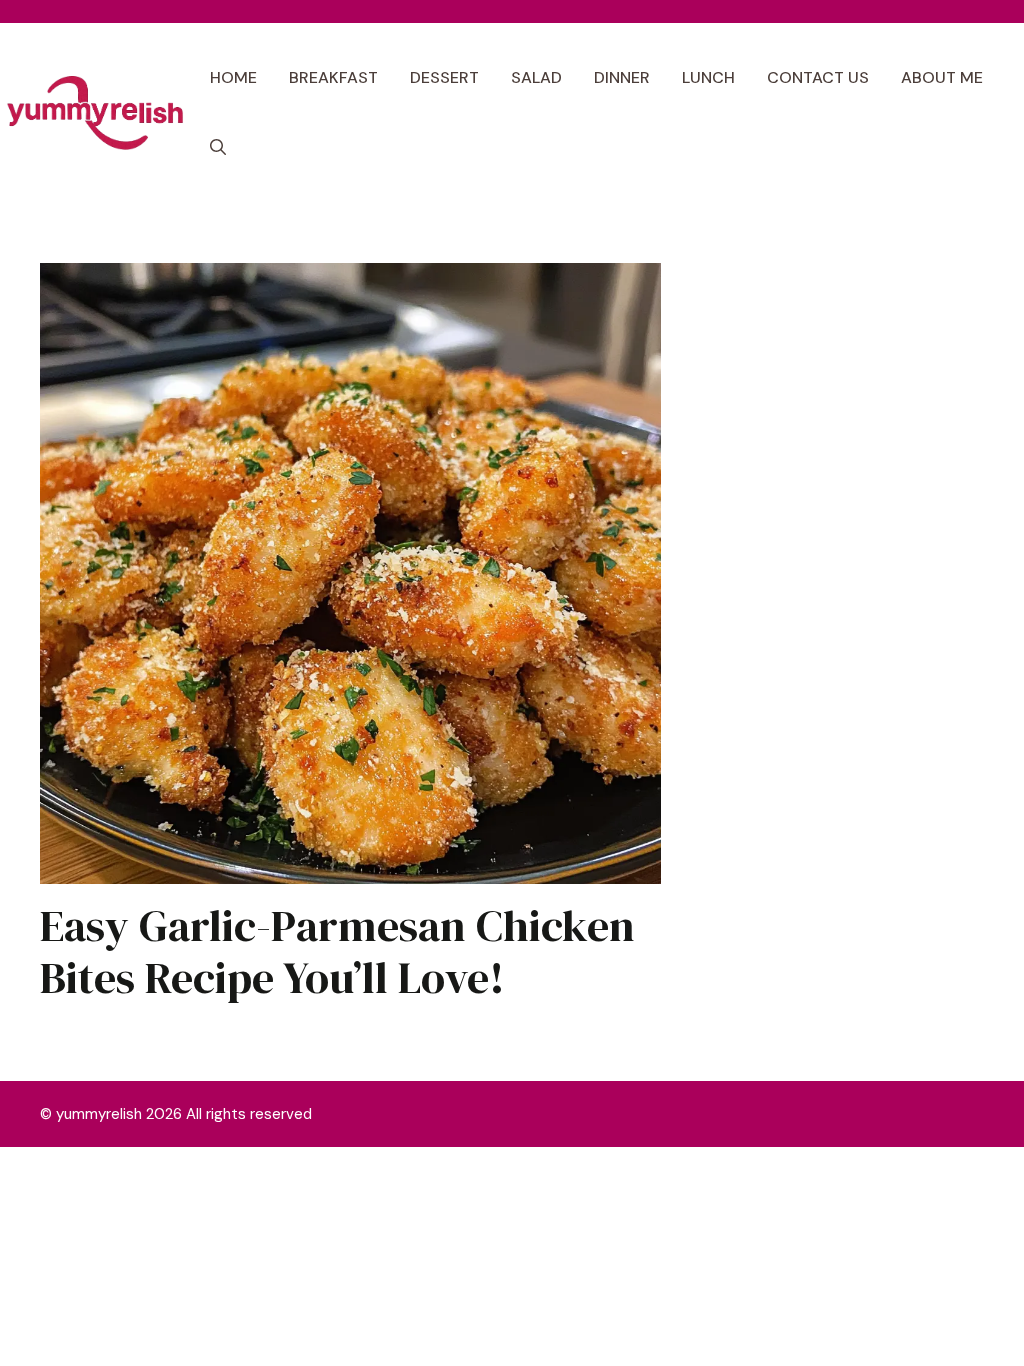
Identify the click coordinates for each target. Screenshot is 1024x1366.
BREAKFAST (333, 77)
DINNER (622, 77)
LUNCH (708, 77)
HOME (233, 77)
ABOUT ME (942, 77)
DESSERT (444, 77)
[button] (218, 148)
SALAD (536, 77)
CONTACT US (818, 77)
